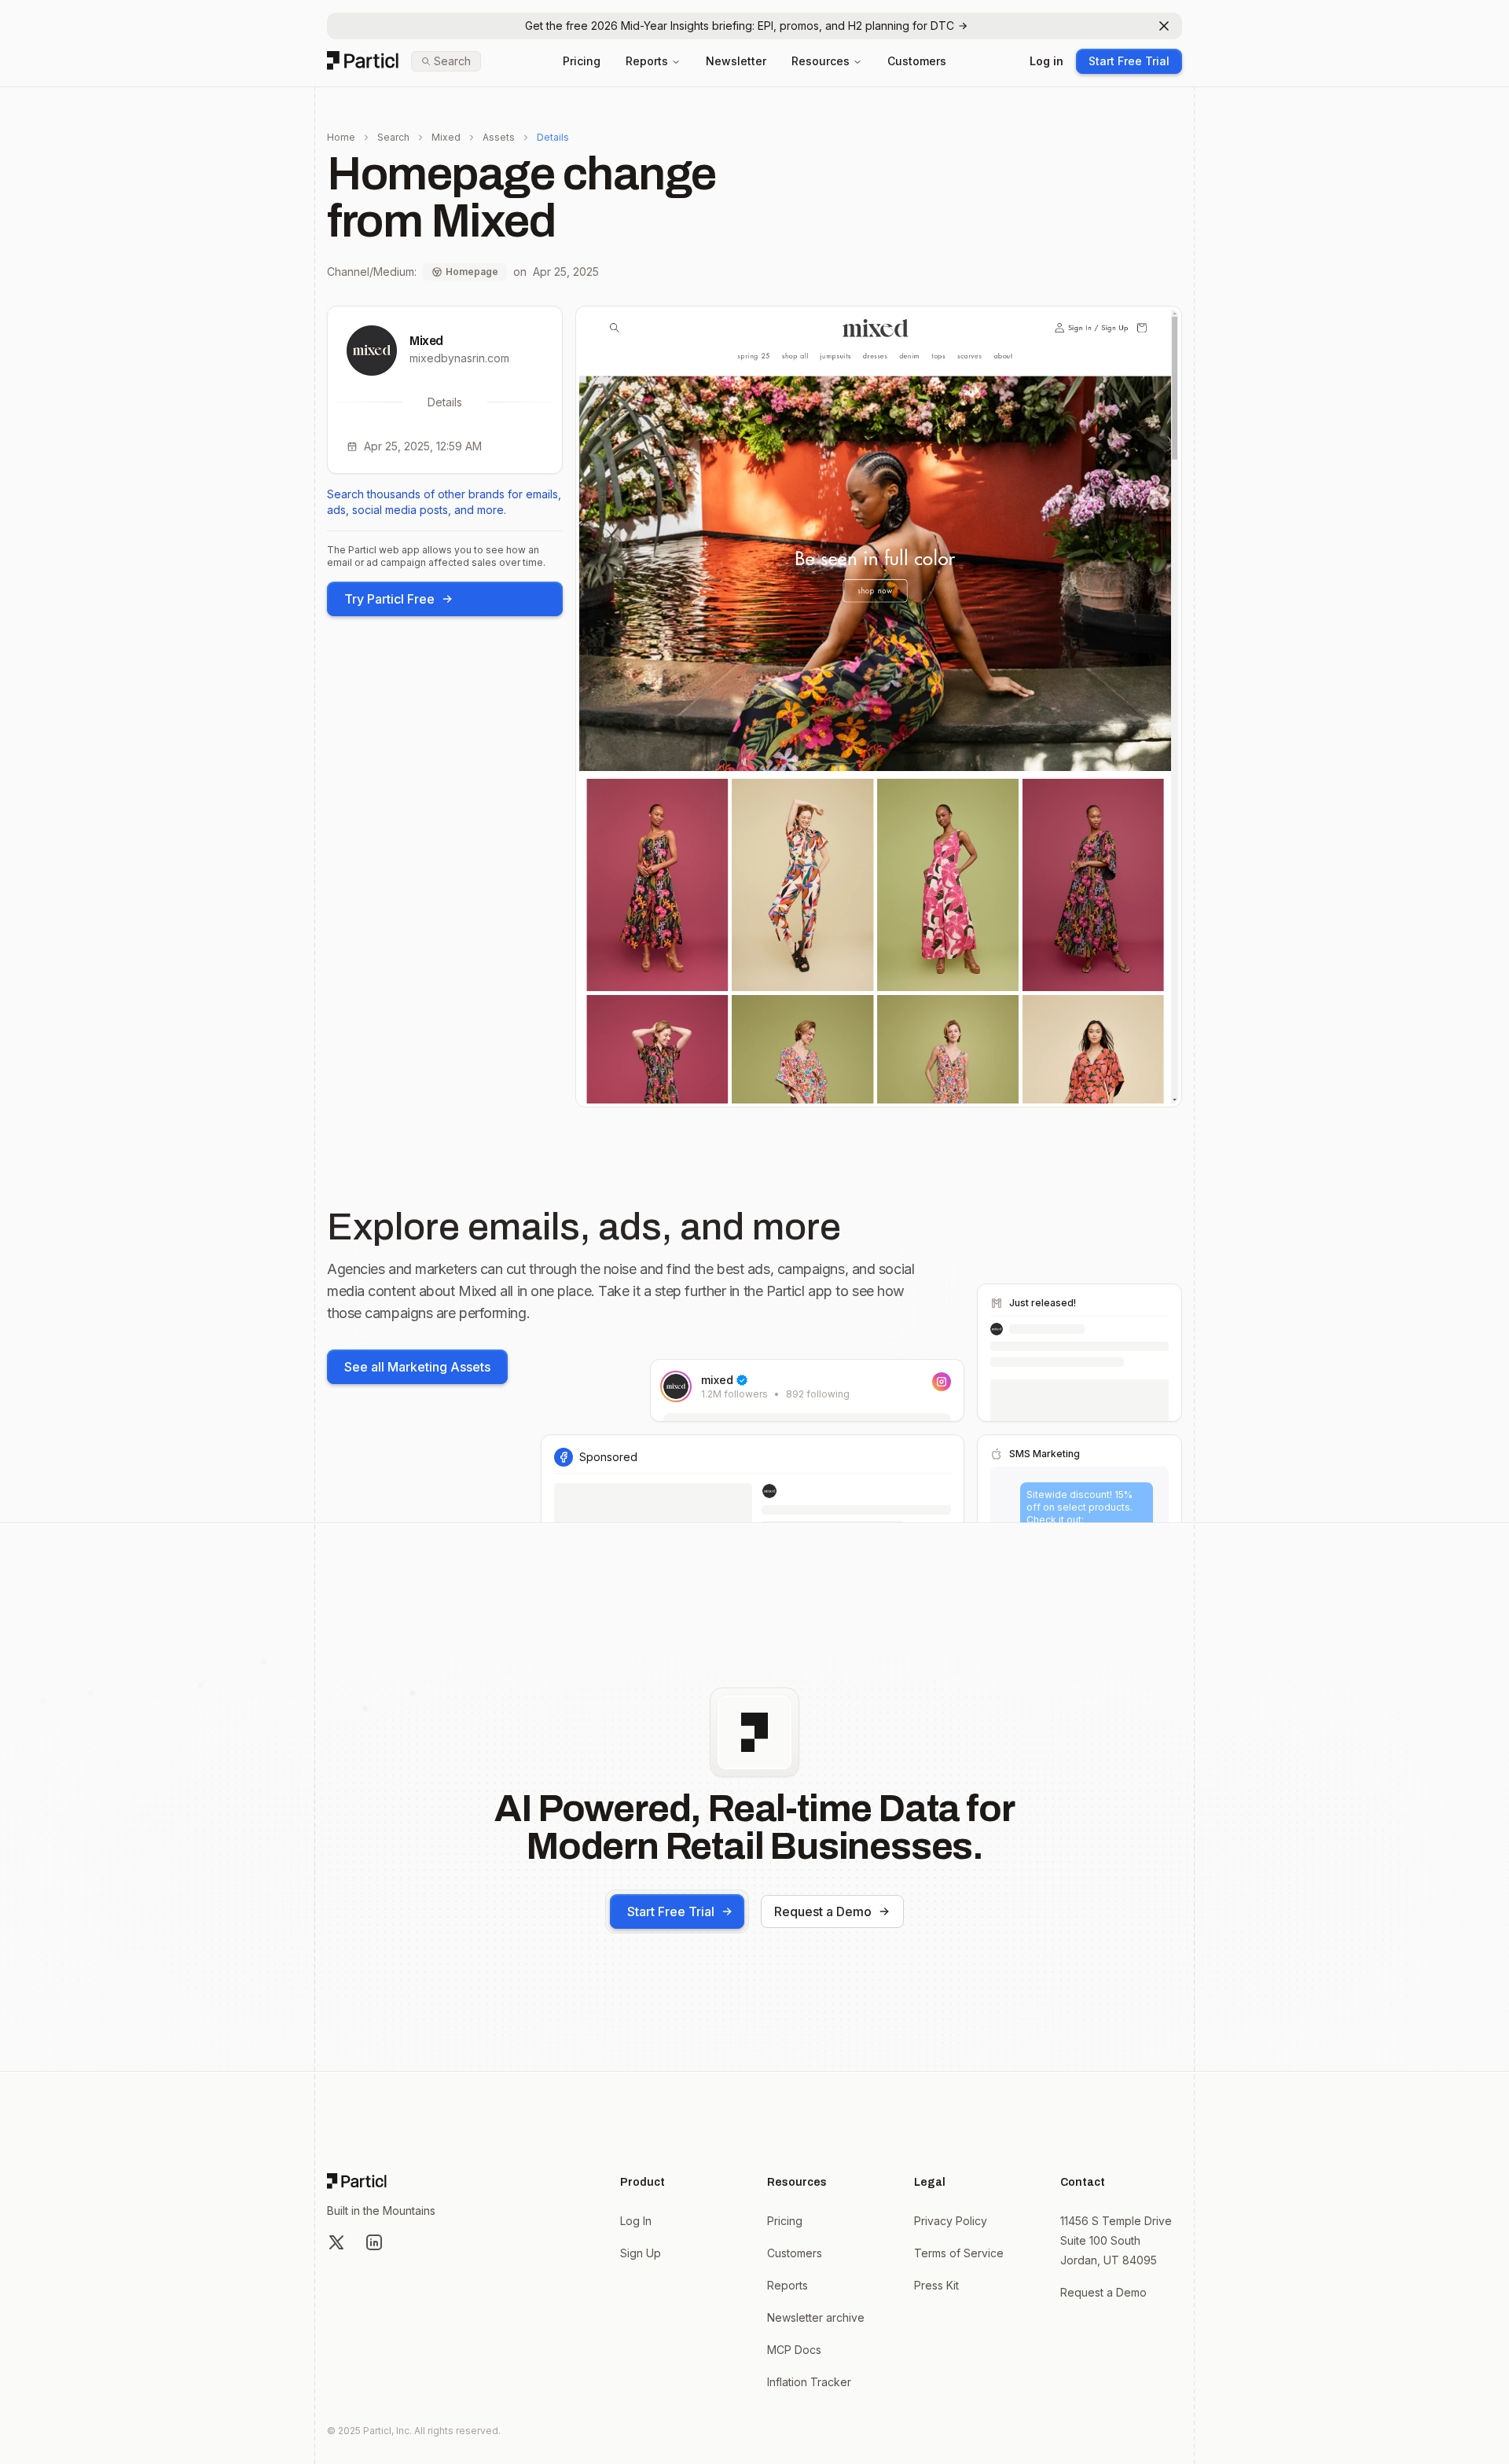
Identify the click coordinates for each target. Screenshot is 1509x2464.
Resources (821, 61)
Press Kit (936, 2285)
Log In (636, 2221)
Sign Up (641, 2253)
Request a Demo (823, 1911)
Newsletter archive (816, 2317)
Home (341, 137)
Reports (647, 61)
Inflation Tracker (809, 2382)
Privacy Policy (951, 2221)
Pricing (582, 61)
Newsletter (736, 61)
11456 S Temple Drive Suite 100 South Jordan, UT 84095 (1116, 2240)
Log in (1046, 61)
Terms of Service (959, 2253)
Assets (499, 137)
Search (393, 137)
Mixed (446, 137)
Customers (917, 61)
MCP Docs (794, 2350)
